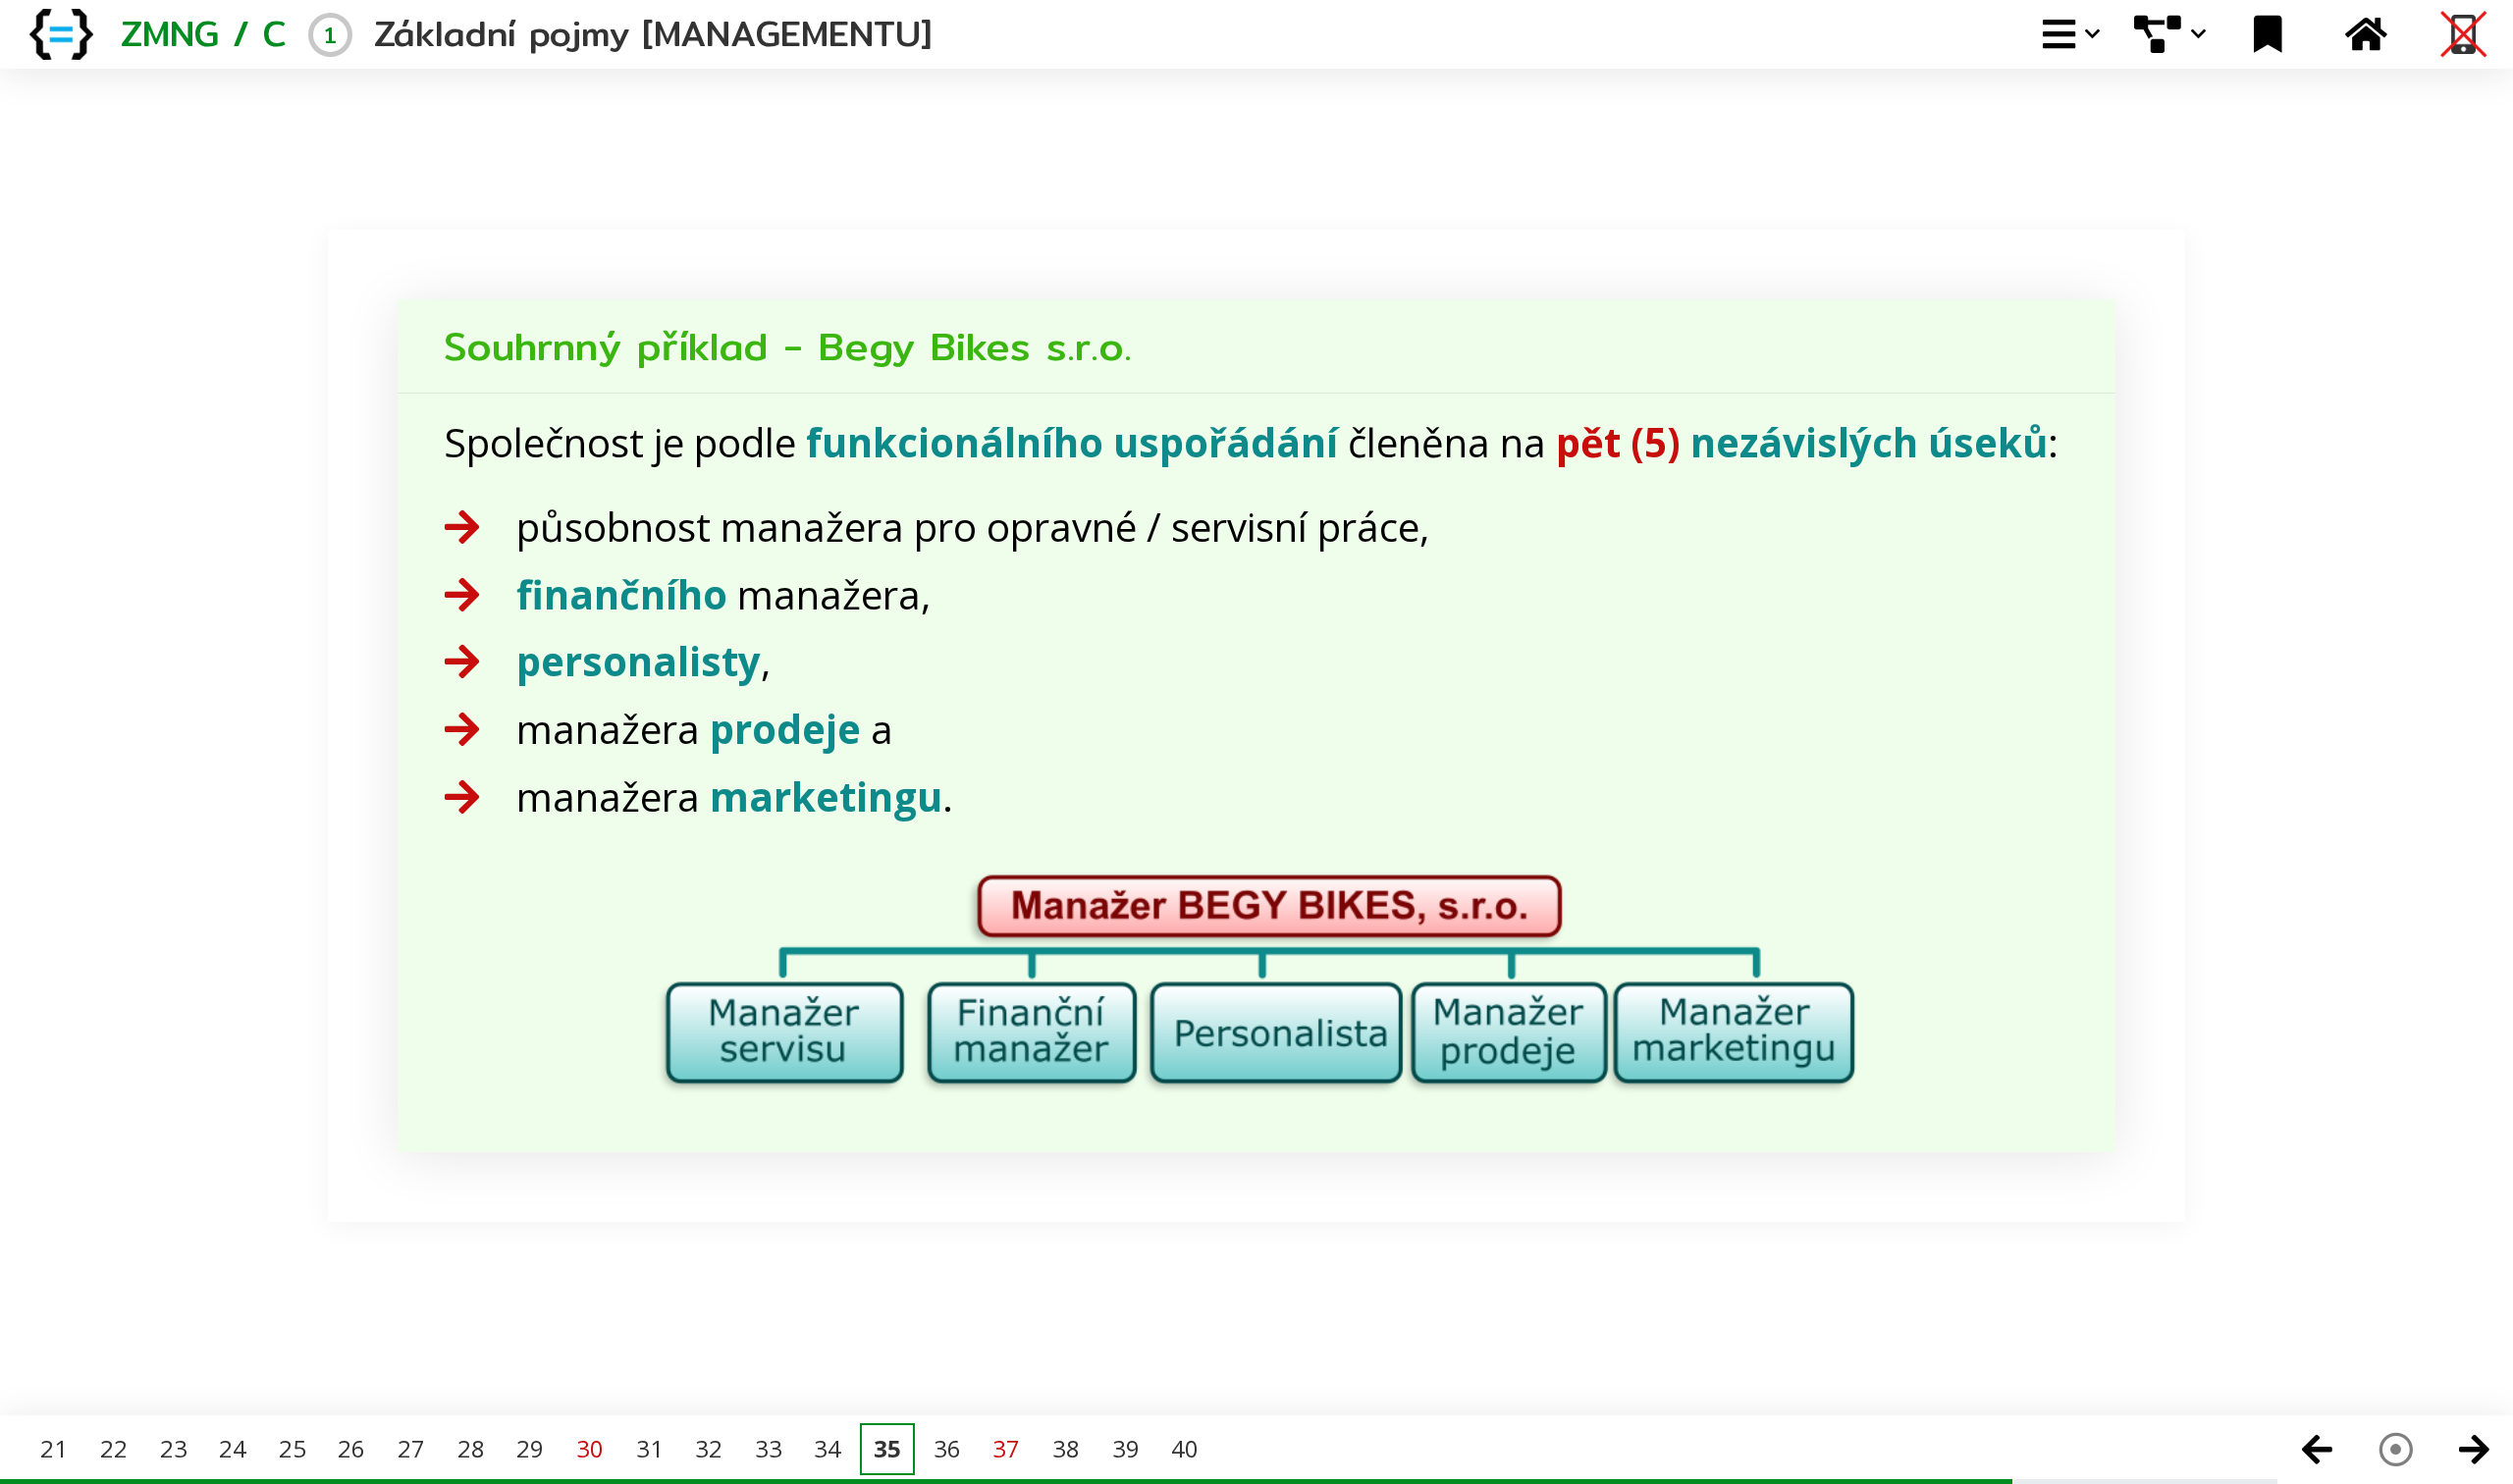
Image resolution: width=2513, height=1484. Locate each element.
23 (174, 1448)
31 (650, 1448)
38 (1066, 1448)
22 (114, 1448)
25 (293, 1448)
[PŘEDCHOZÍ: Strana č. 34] (2317, 1450)
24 (233, 1448)
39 (1126, 1448)
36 (947, 1448)
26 (351, 1448)
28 (471, 1448)
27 (411, 1448)
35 (887, 1448)
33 (769, 1448)
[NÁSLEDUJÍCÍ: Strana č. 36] (2474, 1450)
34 (828, 1448)
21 (54, 1448)
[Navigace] (2395, 1450)
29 (530, 1448)
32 (709, 1448)
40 (1185, 1448)
